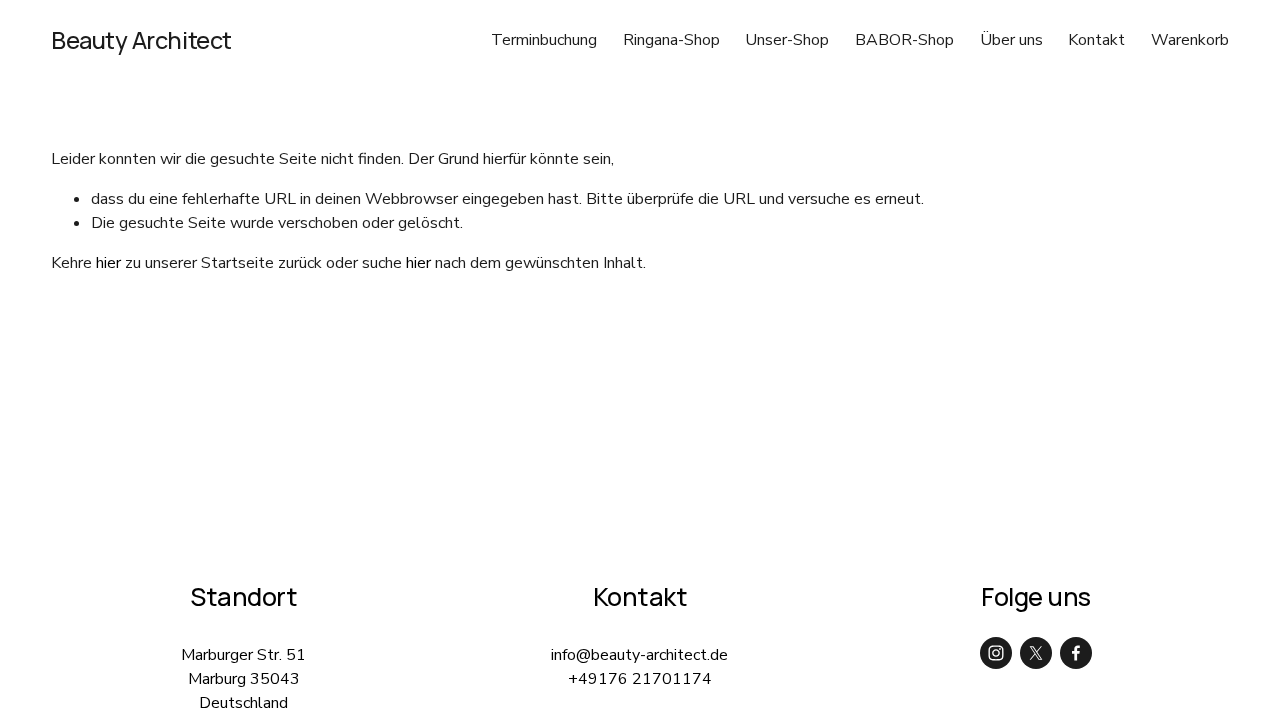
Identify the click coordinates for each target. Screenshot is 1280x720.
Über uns (1011, 40)
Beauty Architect (141, 40)
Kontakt (1096, 40)
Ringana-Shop (671, 40)
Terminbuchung (544, 40)
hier (108, 263)
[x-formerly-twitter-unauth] (1036, 653)
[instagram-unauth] (996, 653)
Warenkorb (1190, 40)
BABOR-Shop (904, 40)
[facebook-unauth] (1076, 653)
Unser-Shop (787, 40)
